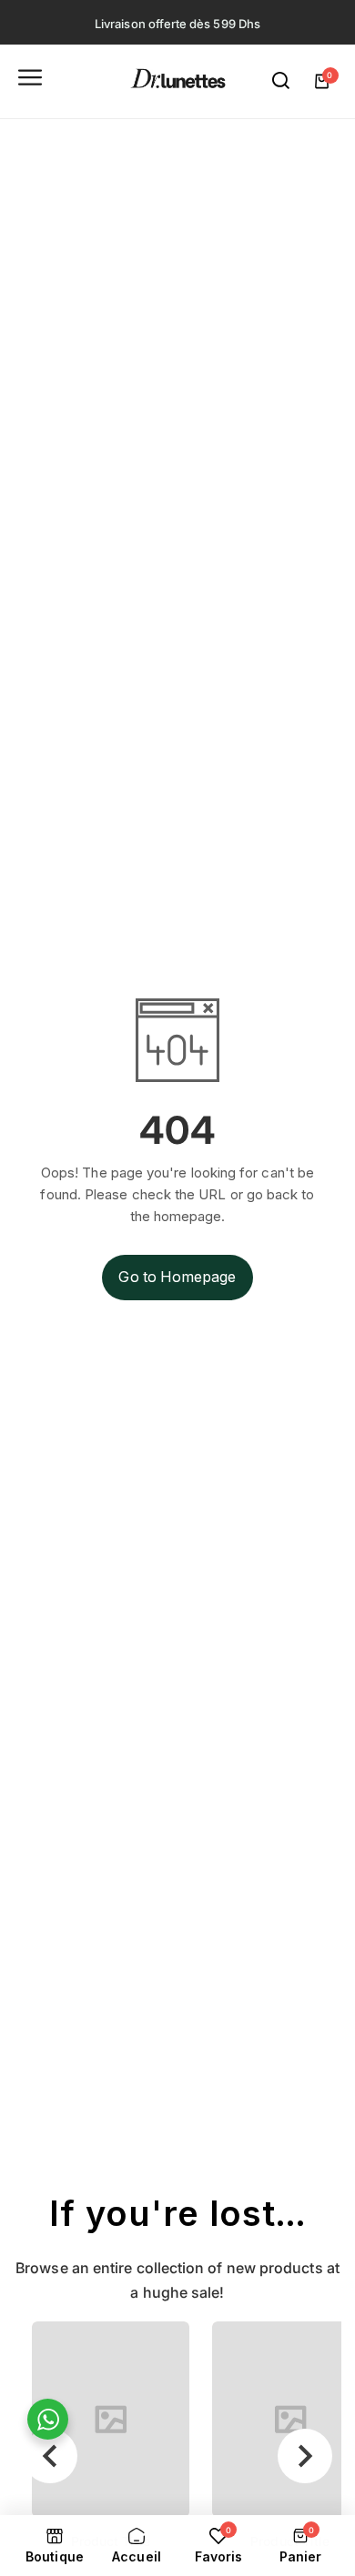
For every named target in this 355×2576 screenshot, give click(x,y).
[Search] (281, 81)
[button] (50, 2456)
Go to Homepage (177, 1277)
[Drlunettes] (178, 81)
